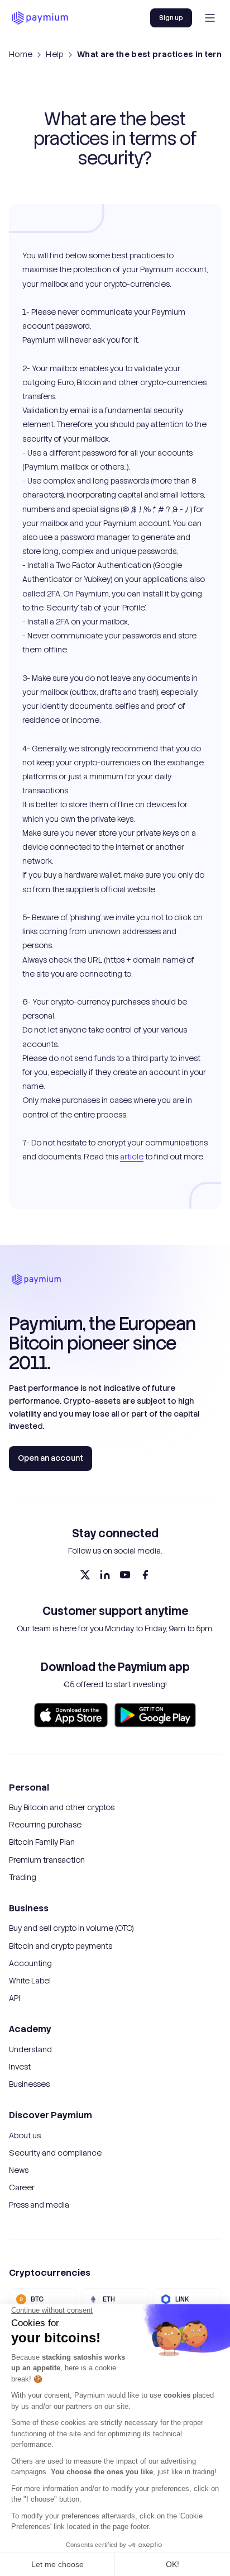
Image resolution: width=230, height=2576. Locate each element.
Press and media (39, 2205)
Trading (23, 1877)
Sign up (171, 18)
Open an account (51, 1458)
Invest (20, 2067)
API (15, 1998)
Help (54, 54)
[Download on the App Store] (71, 1715)
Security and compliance (55, 2153)
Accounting (30, 1963)
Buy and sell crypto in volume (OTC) (71, 1928)
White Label (30, 1981)
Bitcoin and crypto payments (61, 1946)
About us (25, 2135)
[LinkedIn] (105, 1575)
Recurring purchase (45, 1825)
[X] (85, 1575)
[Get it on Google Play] (155, 1715)
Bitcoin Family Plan (42, 1842)
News (19, 2170)
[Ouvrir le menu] (210, 18)
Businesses (29, 2084)
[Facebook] (145, 1575)
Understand (30, 2049)
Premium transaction (47, 1860)
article (132, 1157)
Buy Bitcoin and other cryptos (62, 1807)
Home (21, 54)
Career (22, 2187)
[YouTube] (125, 1575)
